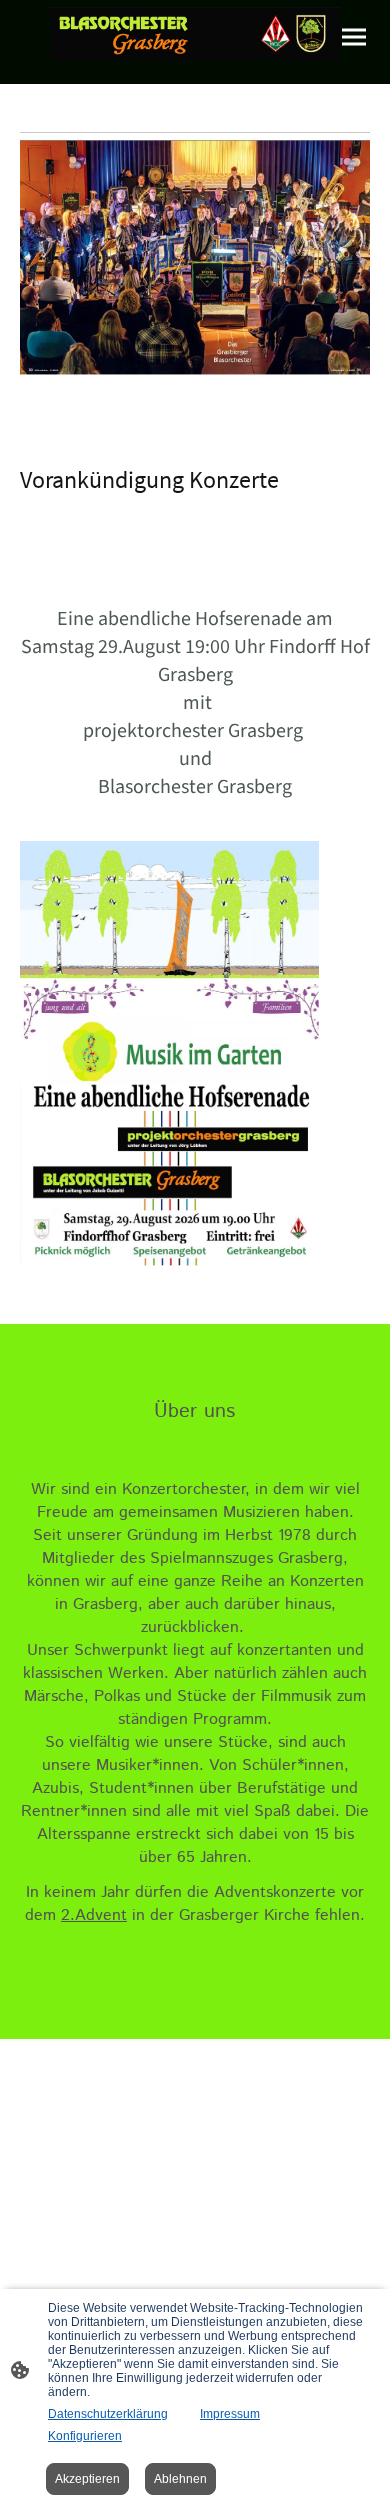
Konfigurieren (85, 2436)
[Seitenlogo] (195, 34)
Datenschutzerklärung (108, 2414)
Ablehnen (180, 2479)
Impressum (230, 2414)
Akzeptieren (87, 2479)
